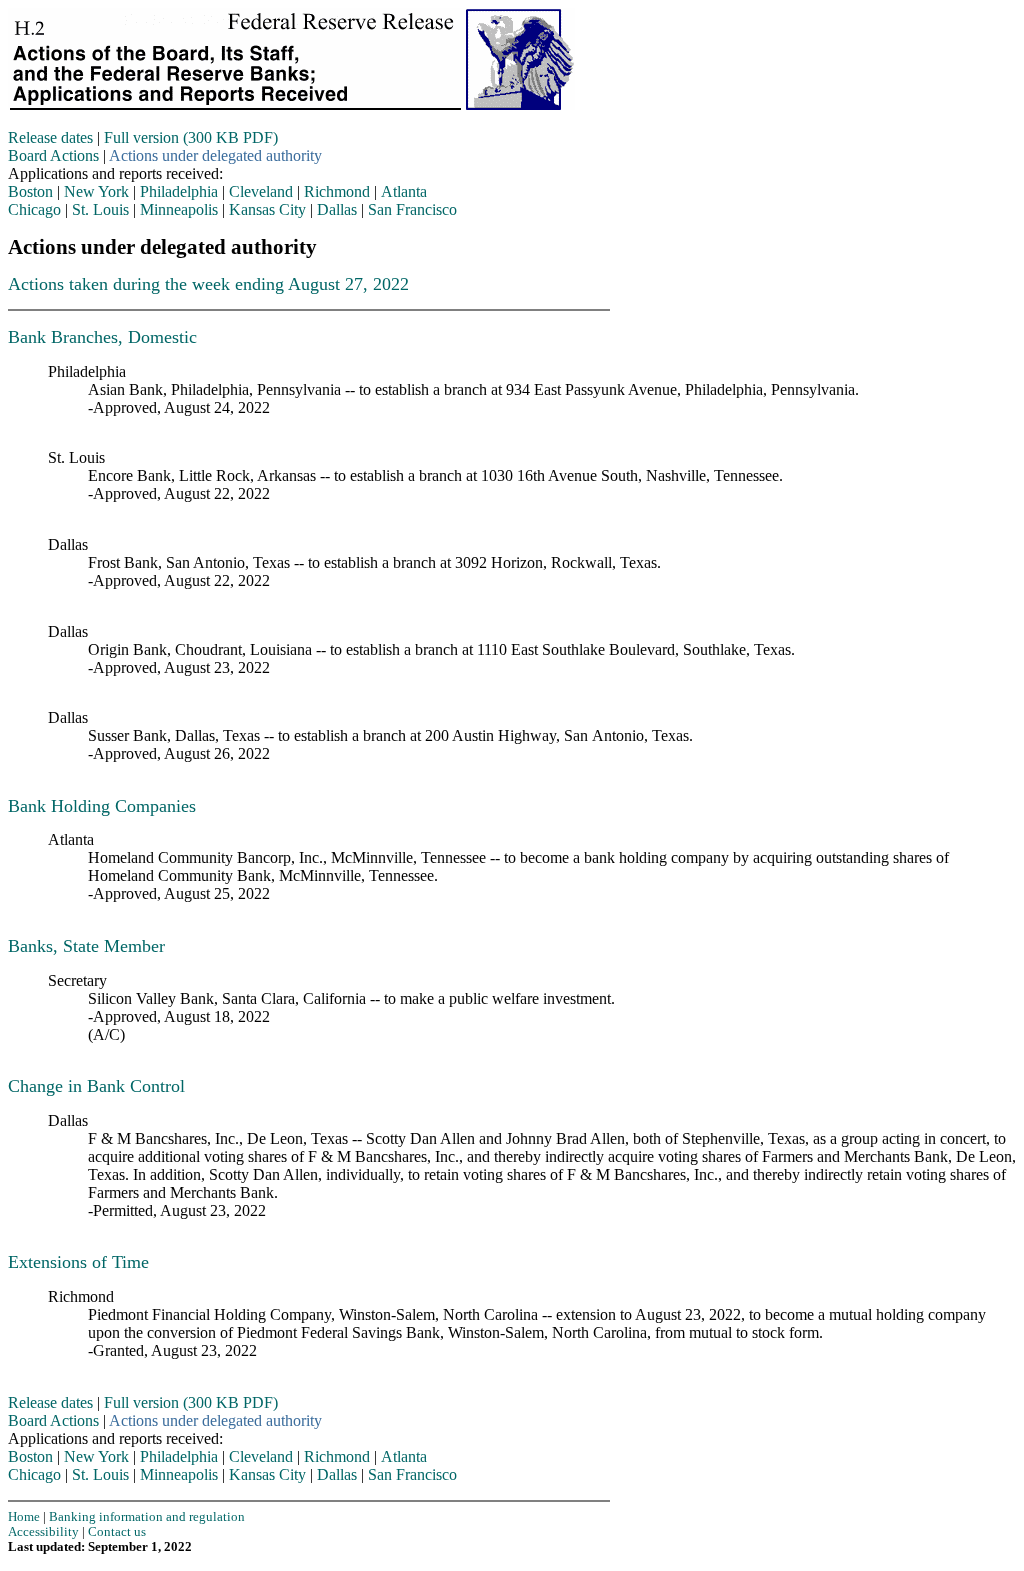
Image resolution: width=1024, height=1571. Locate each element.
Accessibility (43, 1532)
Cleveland (261, 191)
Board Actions (53, 155)
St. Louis (100, 209)
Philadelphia (179, 191)
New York (96, 191)
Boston (30, 191)
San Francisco (412, 209)
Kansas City (267, 209)
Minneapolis (179, 209)
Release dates (50, 137)
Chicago (34, 209)
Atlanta (404, 191)
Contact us (117, 1532)
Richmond (337, 191)
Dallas (337, 209)
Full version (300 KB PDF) (191, 137)
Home (24, 1517)
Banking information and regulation (147, 1517)
